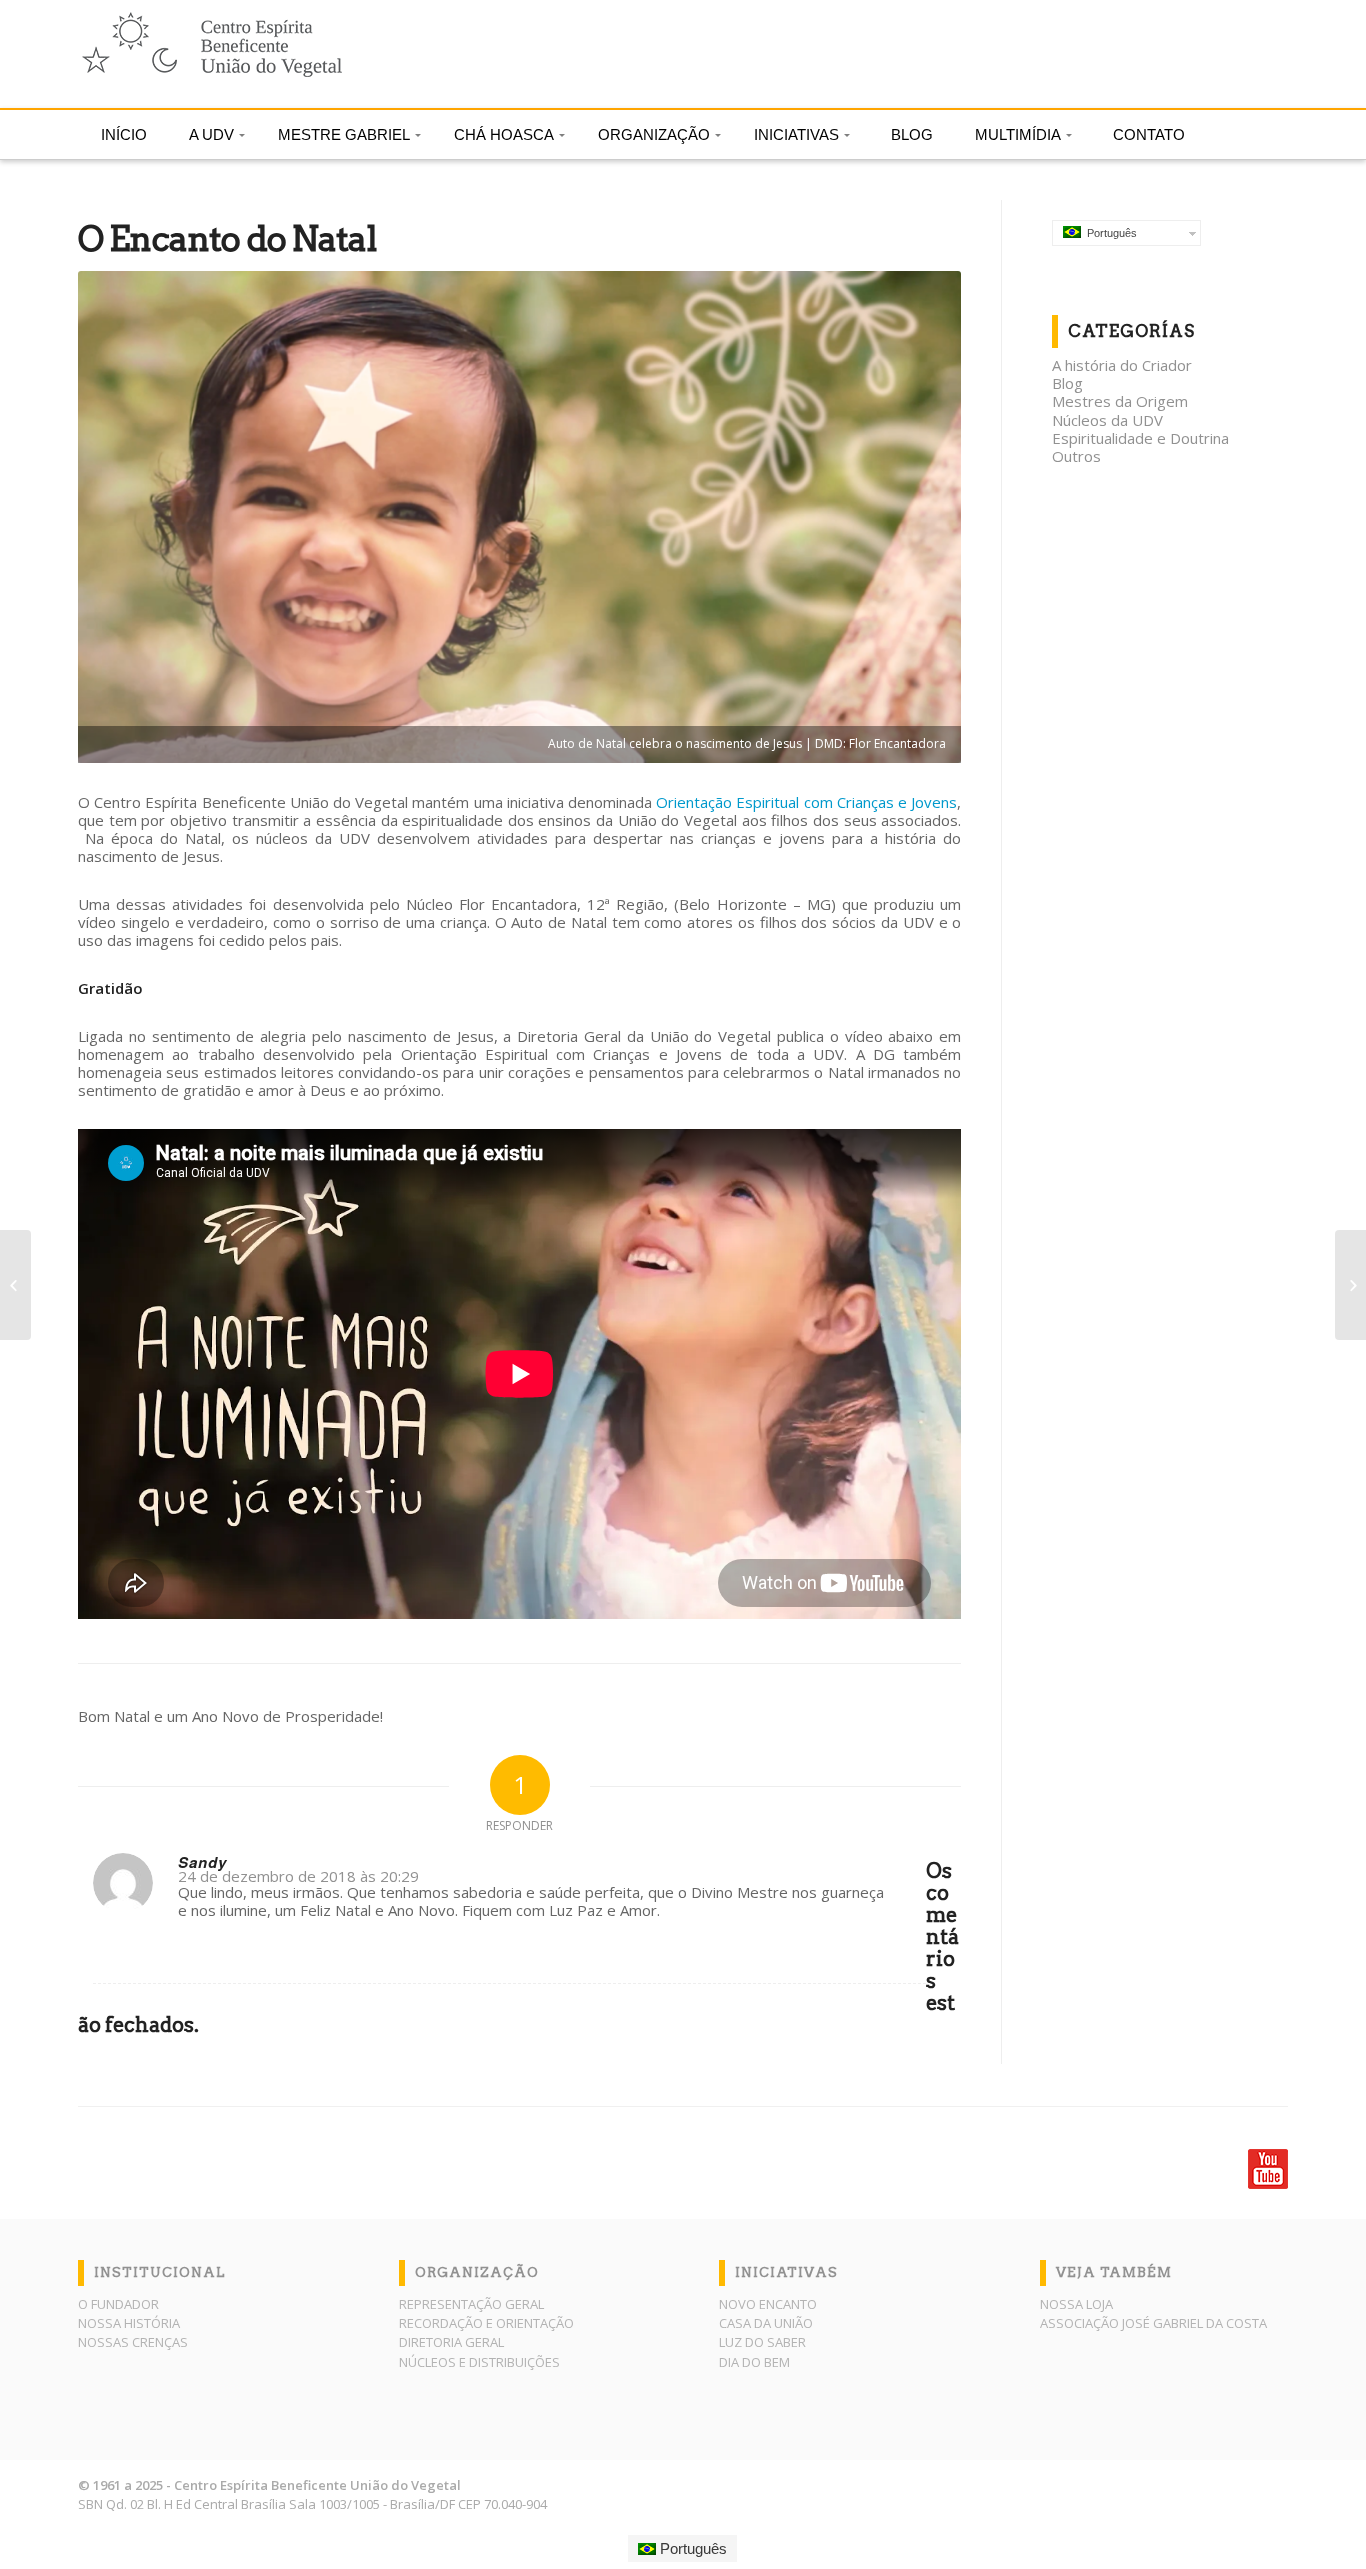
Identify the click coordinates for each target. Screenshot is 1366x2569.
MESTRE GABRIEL (344, 134)
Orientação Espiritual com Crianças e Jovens (806, 802)
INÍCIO (124, 134)
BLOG (912, 134)
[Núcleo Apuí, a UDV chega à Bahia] (1350, 1285)
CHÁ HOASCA (504, 134)
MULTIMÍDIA (1018, 134)
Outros (1076, 456)
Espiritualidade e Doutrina (1140, 438)
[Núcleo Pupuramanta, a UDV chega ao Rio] (15, 1285)
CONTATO (1149, 134)
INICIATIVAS (796, 134)
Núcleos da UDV (1107, 420)
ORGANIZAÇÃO (654, 134)
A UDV (211, 134)
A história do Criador (1122, 365)
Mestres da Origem (1120, 401)
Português (1109, 233)
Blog (1067, 383)
